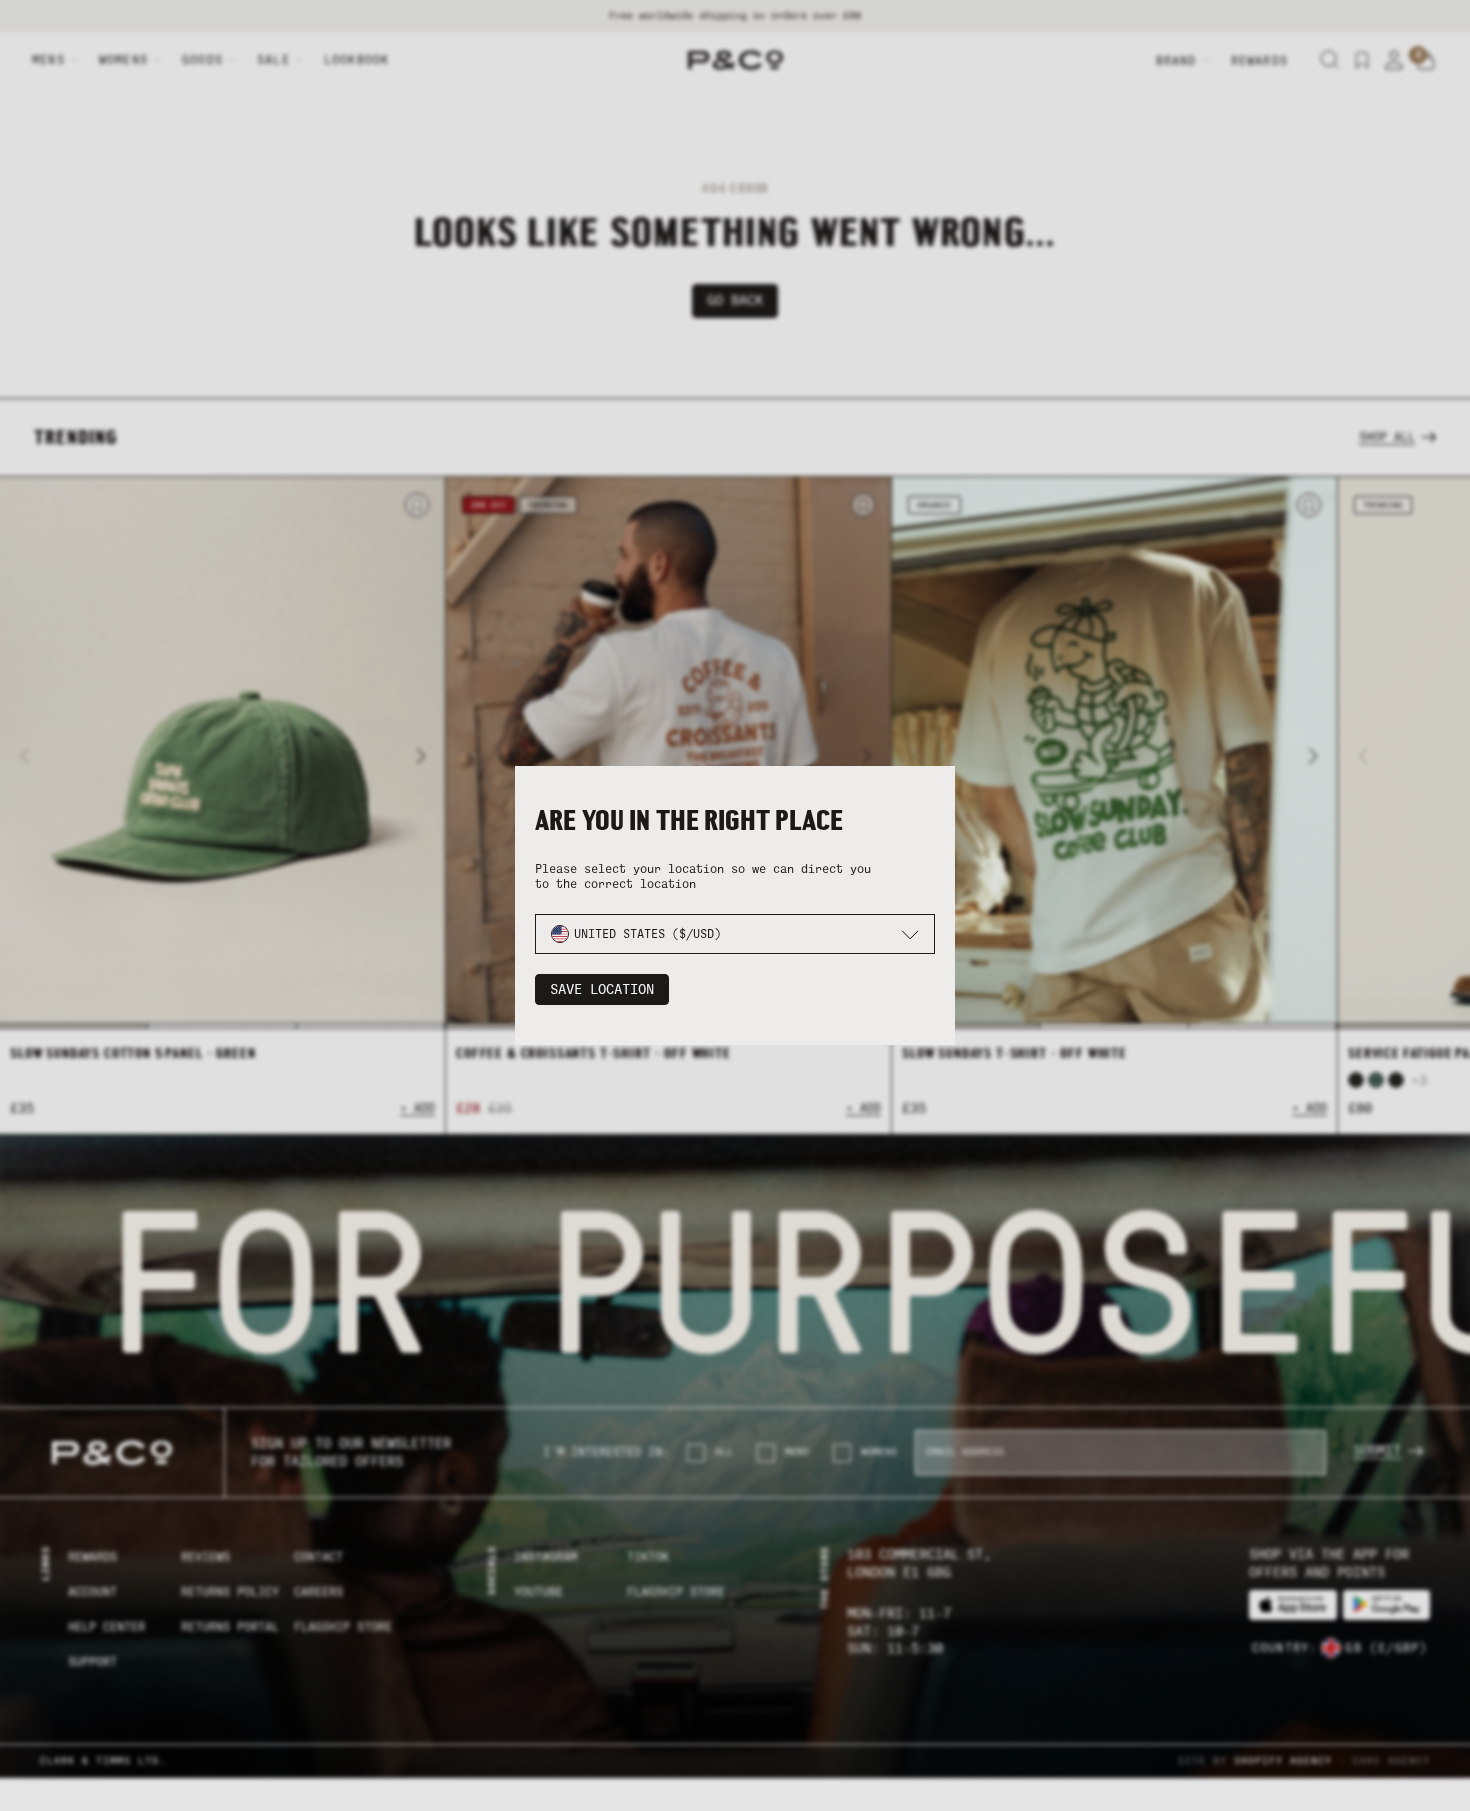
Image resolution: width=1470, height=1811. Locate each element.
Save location (602, 989)
